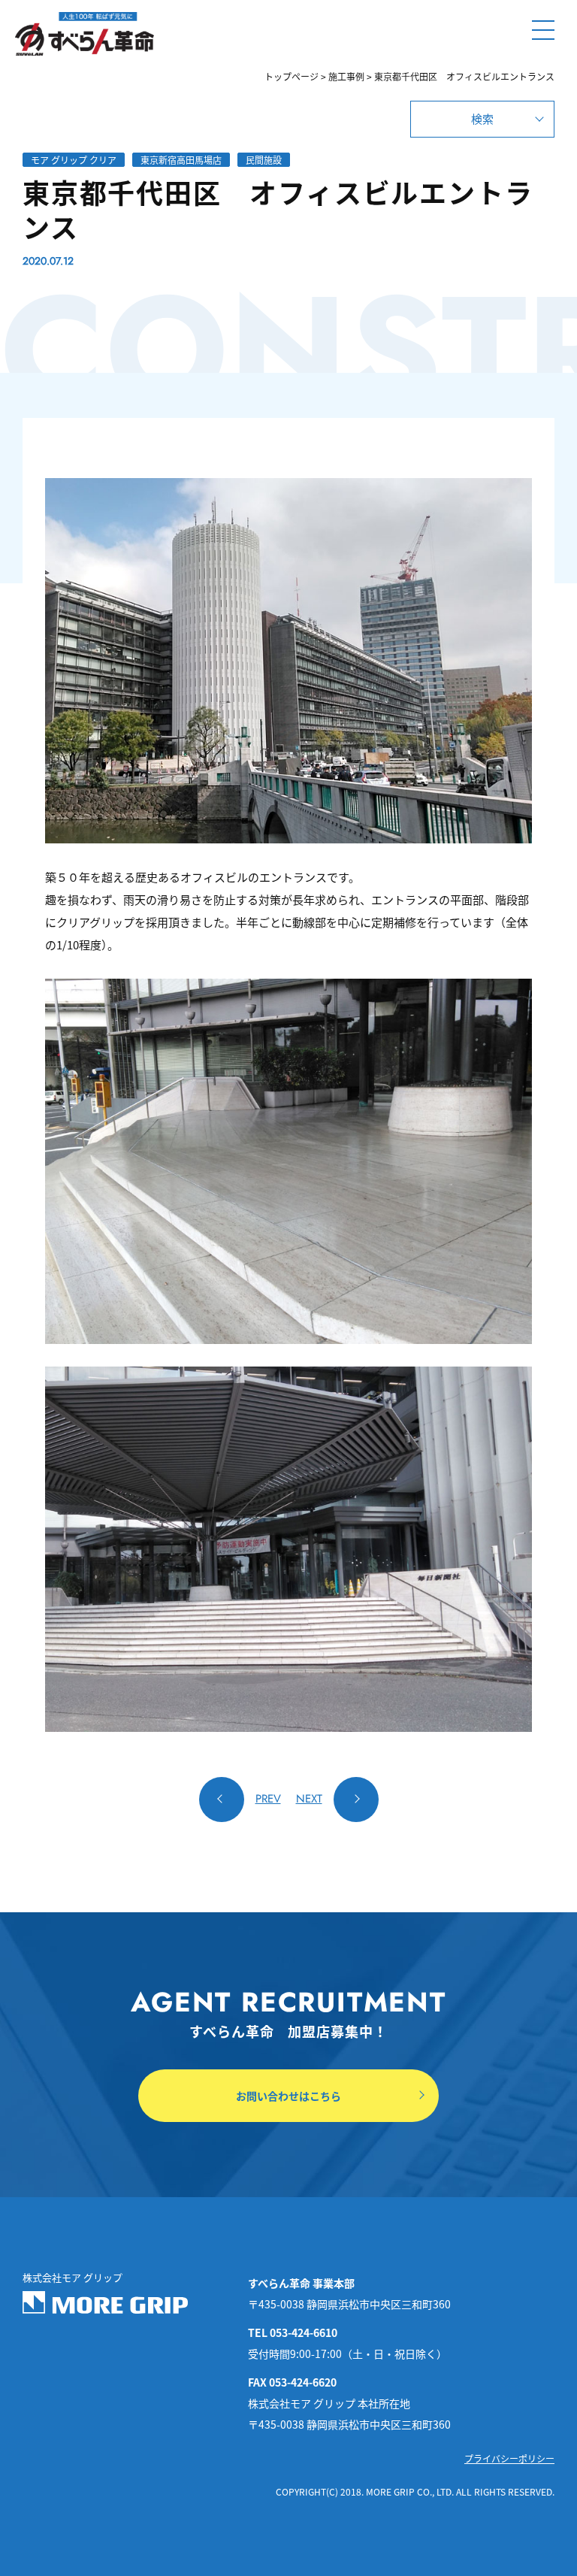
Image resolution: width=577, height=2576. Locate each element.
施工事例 (346, 76)
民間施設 (264, 160)
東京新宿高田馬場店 (181, 160)
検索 (482, 118)
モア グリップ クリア (74, 160)
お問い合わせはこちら (288, 2096)
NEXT (309, 1799)
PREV (268, 1799)
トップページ (292, 76)
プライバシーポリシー (509, 2458)
